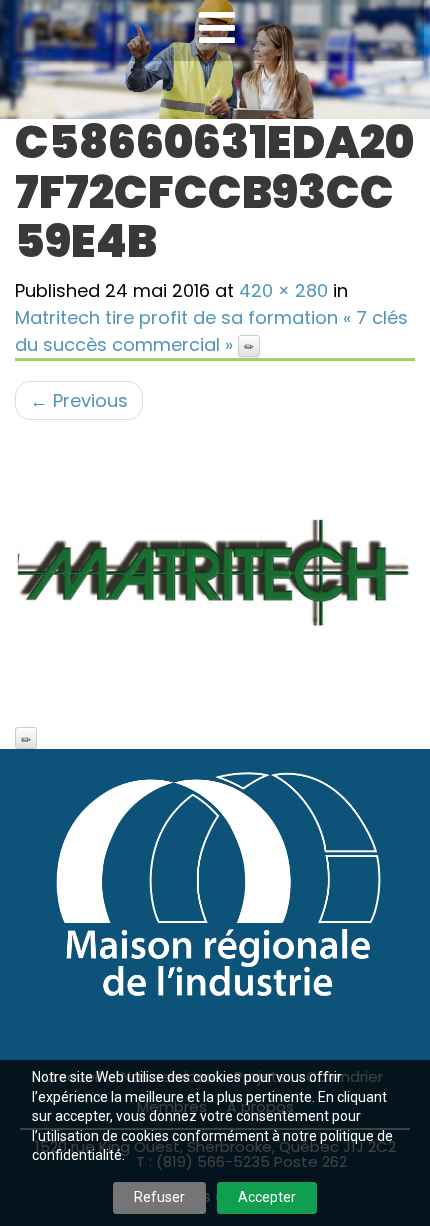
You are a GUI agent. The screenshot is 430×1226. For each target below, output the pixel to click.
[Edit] (249, 346)
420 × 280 (283, 290)
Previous (79, 400)
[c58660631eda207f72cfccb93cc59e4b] (215, 573)
